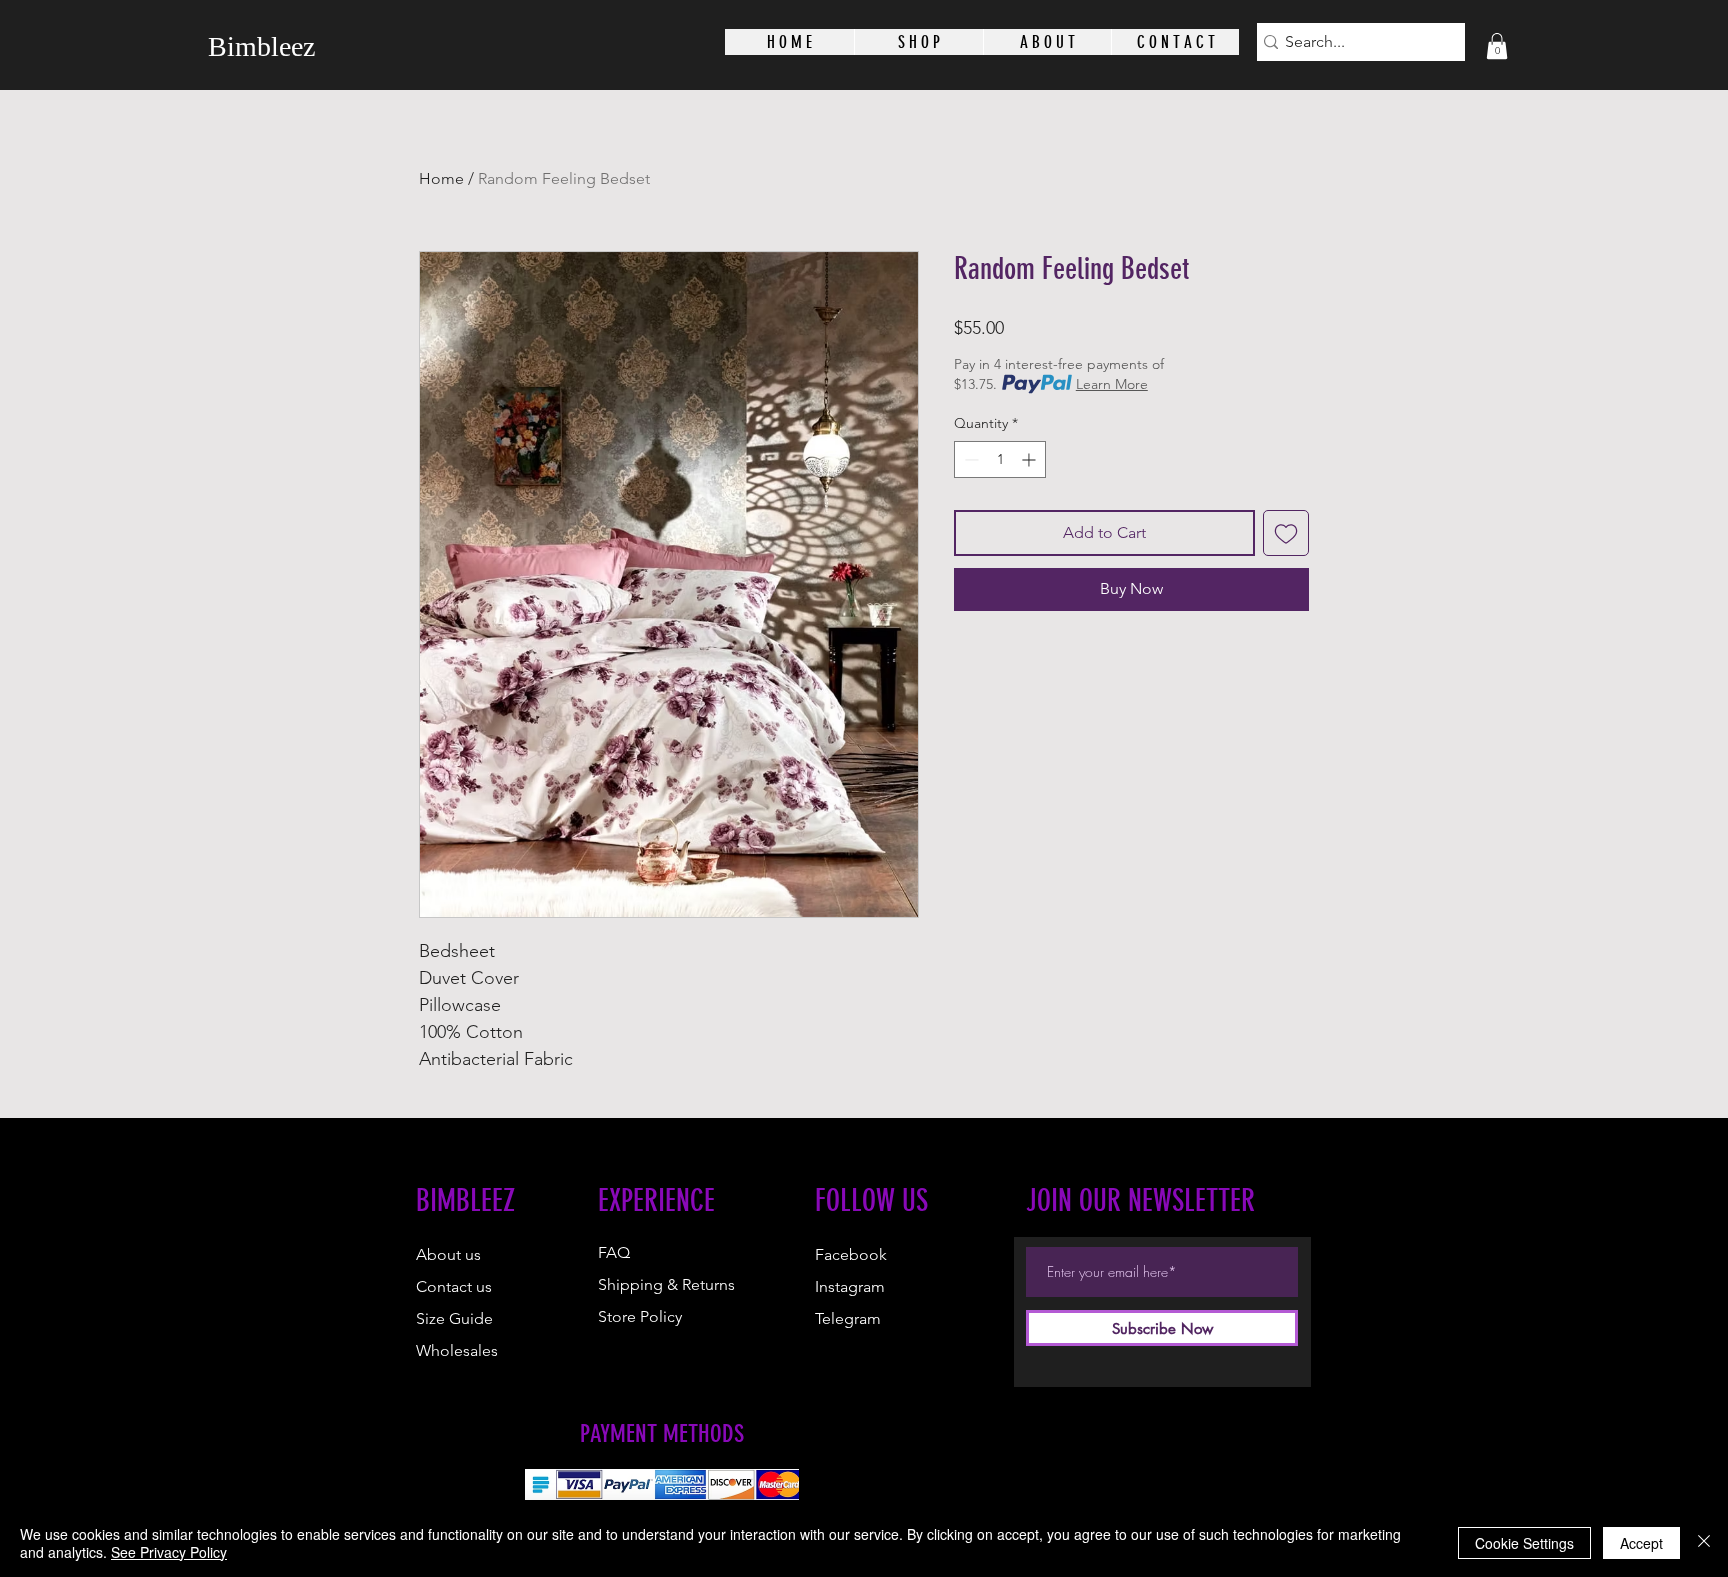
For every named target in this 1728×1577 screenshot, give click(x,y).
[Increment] (1030, 459)
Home (441, 178)
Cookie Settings (1524, 1543)
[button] (1497, 46)
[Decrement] (969, 459)
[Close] (1704, 1543)
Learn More (1112, 384)
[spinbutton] (1000, 459)
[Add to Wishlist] (1286, 533)
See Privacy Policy (169, 1552)
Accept (1641, 1543)
